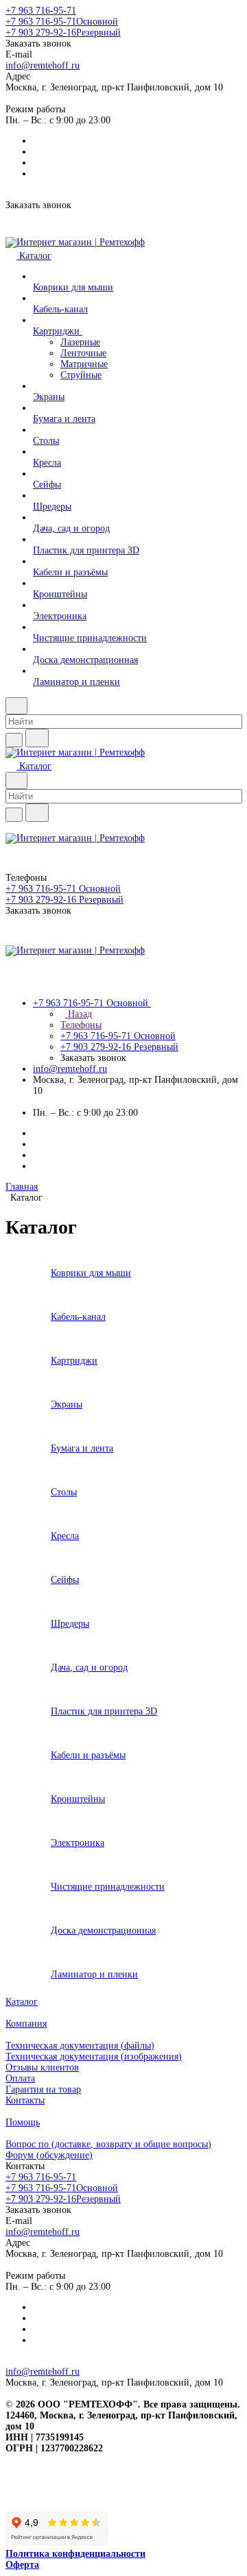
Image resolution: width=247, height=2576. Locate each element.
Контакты (25, 2100)
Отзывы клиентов (42, 2067)
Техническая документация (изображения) (94, 2056)
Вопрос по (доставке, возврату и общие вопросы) (108, 2144)
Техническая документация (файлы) (80, 2046)
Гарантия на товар (43, 2089)
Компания (26, 2024)
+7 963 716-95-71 (41, 11)
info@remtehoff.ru (43, 65)
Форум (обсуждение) (49, 2155)
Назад (79, 1014)
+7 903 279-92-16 (63, 33)
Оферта (22, 2565)
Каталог (22, 2002)
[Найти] (37, 738)
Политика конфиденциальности (75, 2554)
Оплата (20, 2078)
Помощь (23, 2122)
